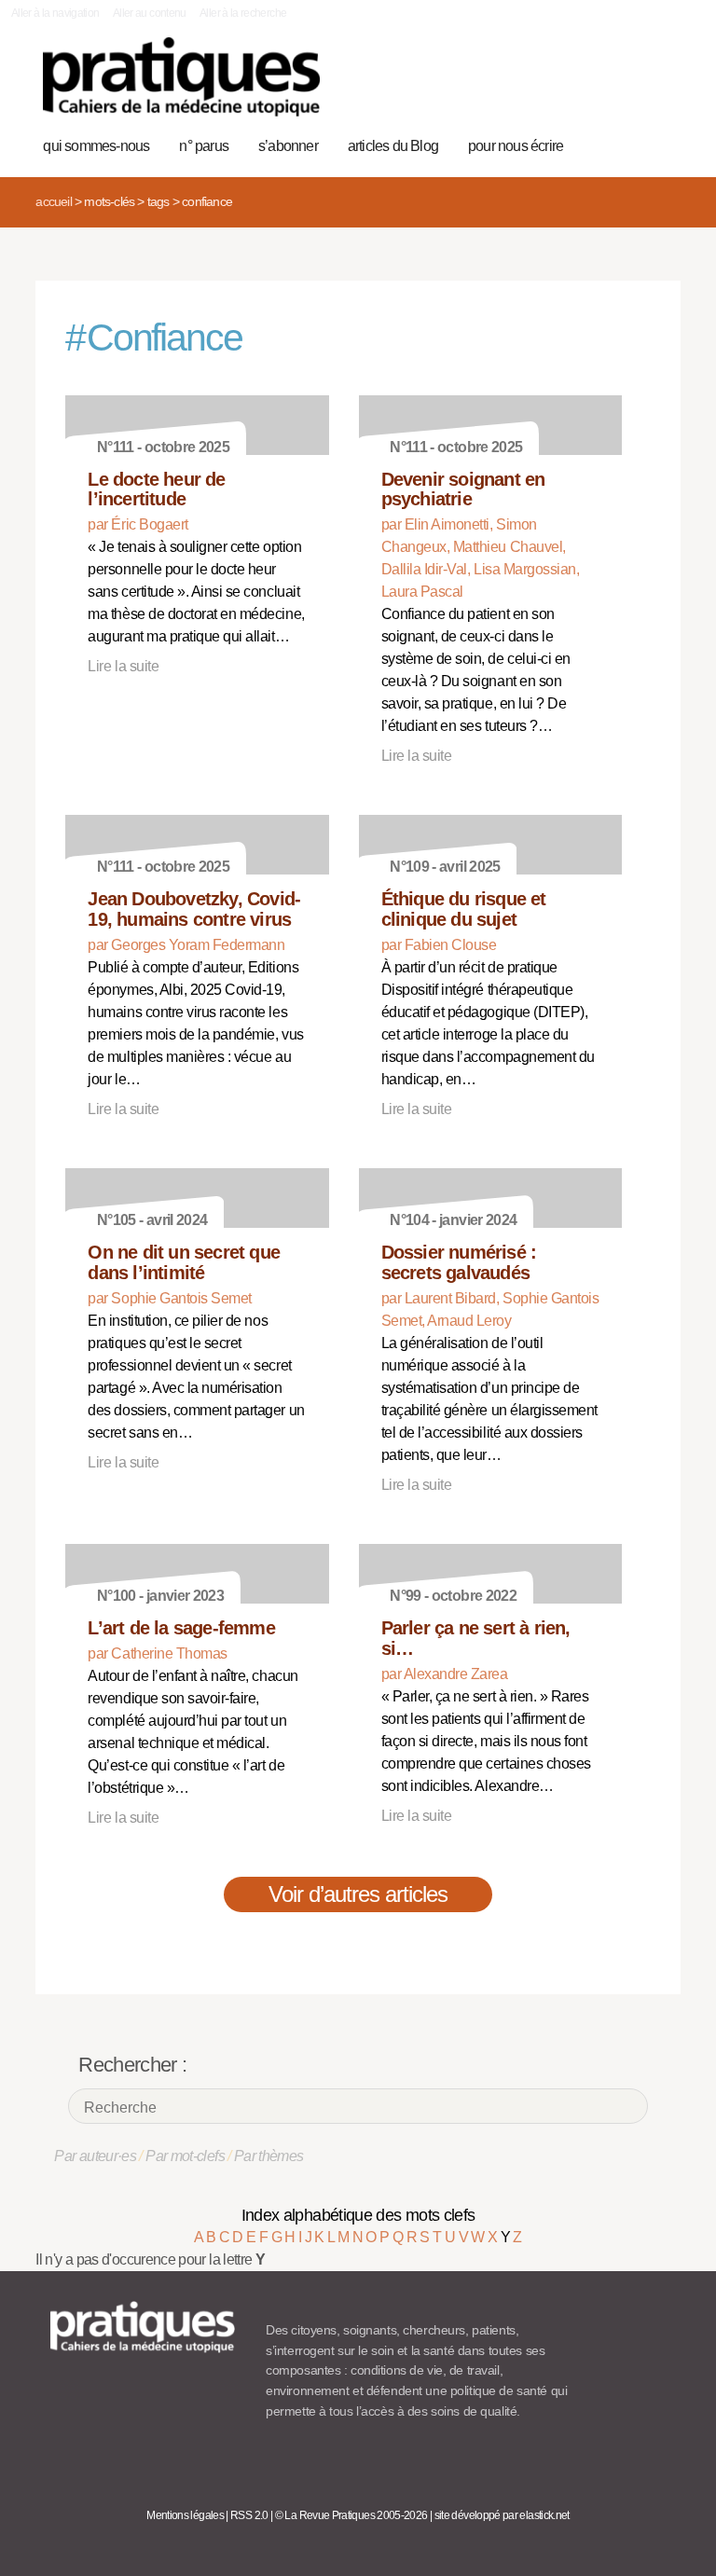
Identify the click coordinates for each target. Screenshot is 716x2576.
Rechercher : (132, 2065)
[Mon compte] (628, 87)
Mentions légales (185, 2515)
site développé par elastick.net (502, 2515)
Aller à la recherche (243, 13)
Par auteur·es (95, 2156)
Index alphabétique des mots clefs (358, 2215)
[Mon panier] (599, 87)
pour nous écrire (516, 146)
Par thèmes (269, 2156)
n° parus (204, 146)
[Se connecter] (657, 87)
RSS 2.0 (249, 2515)
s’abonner (288, 146)
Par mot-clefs (185, 2156)
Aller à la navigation (55, 13)
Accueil (53, 201)
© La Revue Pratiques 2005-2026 (351, 2515)
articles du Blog (393, 146)
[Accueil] (181, 77)
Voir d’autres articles (358, 1894)
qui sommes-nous (96, 146)
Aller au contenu (150, 13)
